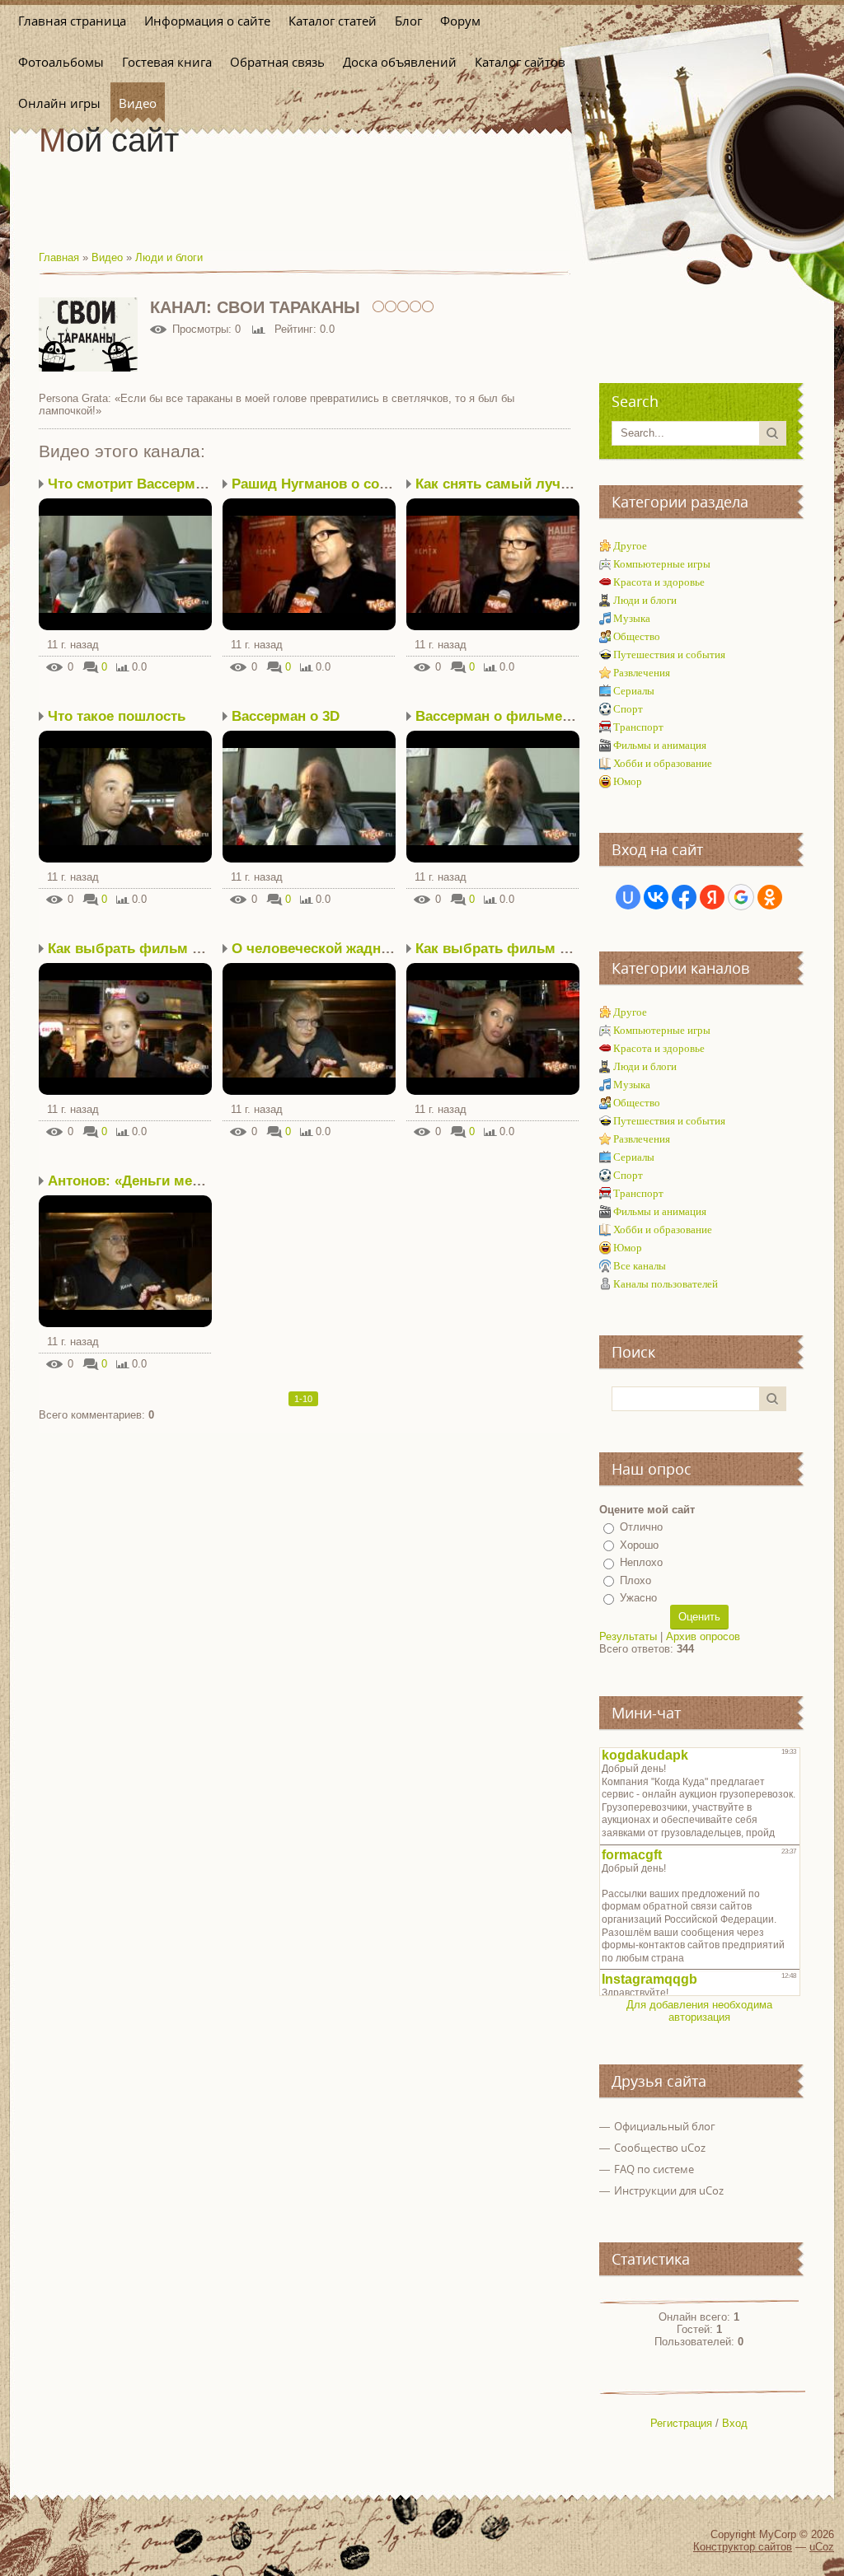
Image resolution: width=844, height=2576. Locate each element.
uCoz (822, 2547)
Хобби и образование (663, 763)
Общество (637, 636)
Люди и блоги (169, 257)
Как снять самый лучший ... (510, 484)
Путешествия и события (669, 655)
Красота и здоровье (659, 582)
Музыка (632, 618)
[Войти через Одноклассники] (770, 897)
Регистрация (681, 2423)
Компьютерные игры (662, 564)
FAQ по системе (654, 2169)
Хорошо (639, 1545)
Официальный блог (665, 2126)
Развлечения (642, 673)
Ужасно (638, 1598)
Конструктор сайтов (743, 2547)
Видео (107, 257)
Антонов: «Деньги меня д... (141, 1181)
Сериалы (634, 691)
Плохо (635, 1580)
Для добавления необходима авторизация (699, 2011)
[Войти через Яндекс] (712, 897)
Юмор (628, 781)
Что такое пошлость (117, 716)
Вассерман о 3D (286, 716)
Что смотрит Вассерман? (134, 484)
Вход (735, 2423)
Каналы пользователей (666, 1284)
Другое (630, 546)
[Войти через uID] (628, 897)
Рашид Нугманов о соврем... (329, 484)
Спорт (628, 709)
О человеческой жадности (321, 949)
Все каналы (640, 1266)
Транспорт (638, 727)
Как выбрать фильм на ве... (144, 949)
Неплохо (641, 1562)
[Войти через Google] (741, 897)
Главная (59, 257)
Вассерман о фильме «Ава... (513, 716)
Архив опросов (703, 1636)
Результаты (628, 1636)
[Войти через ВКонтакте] (656, 897)
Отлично (641, 1527)
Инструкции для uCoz (669, 2190)
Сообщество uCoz (660, 2148)
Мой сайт (109, 140)
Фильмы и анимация (660, 745)
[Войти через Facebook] (684, 897)
